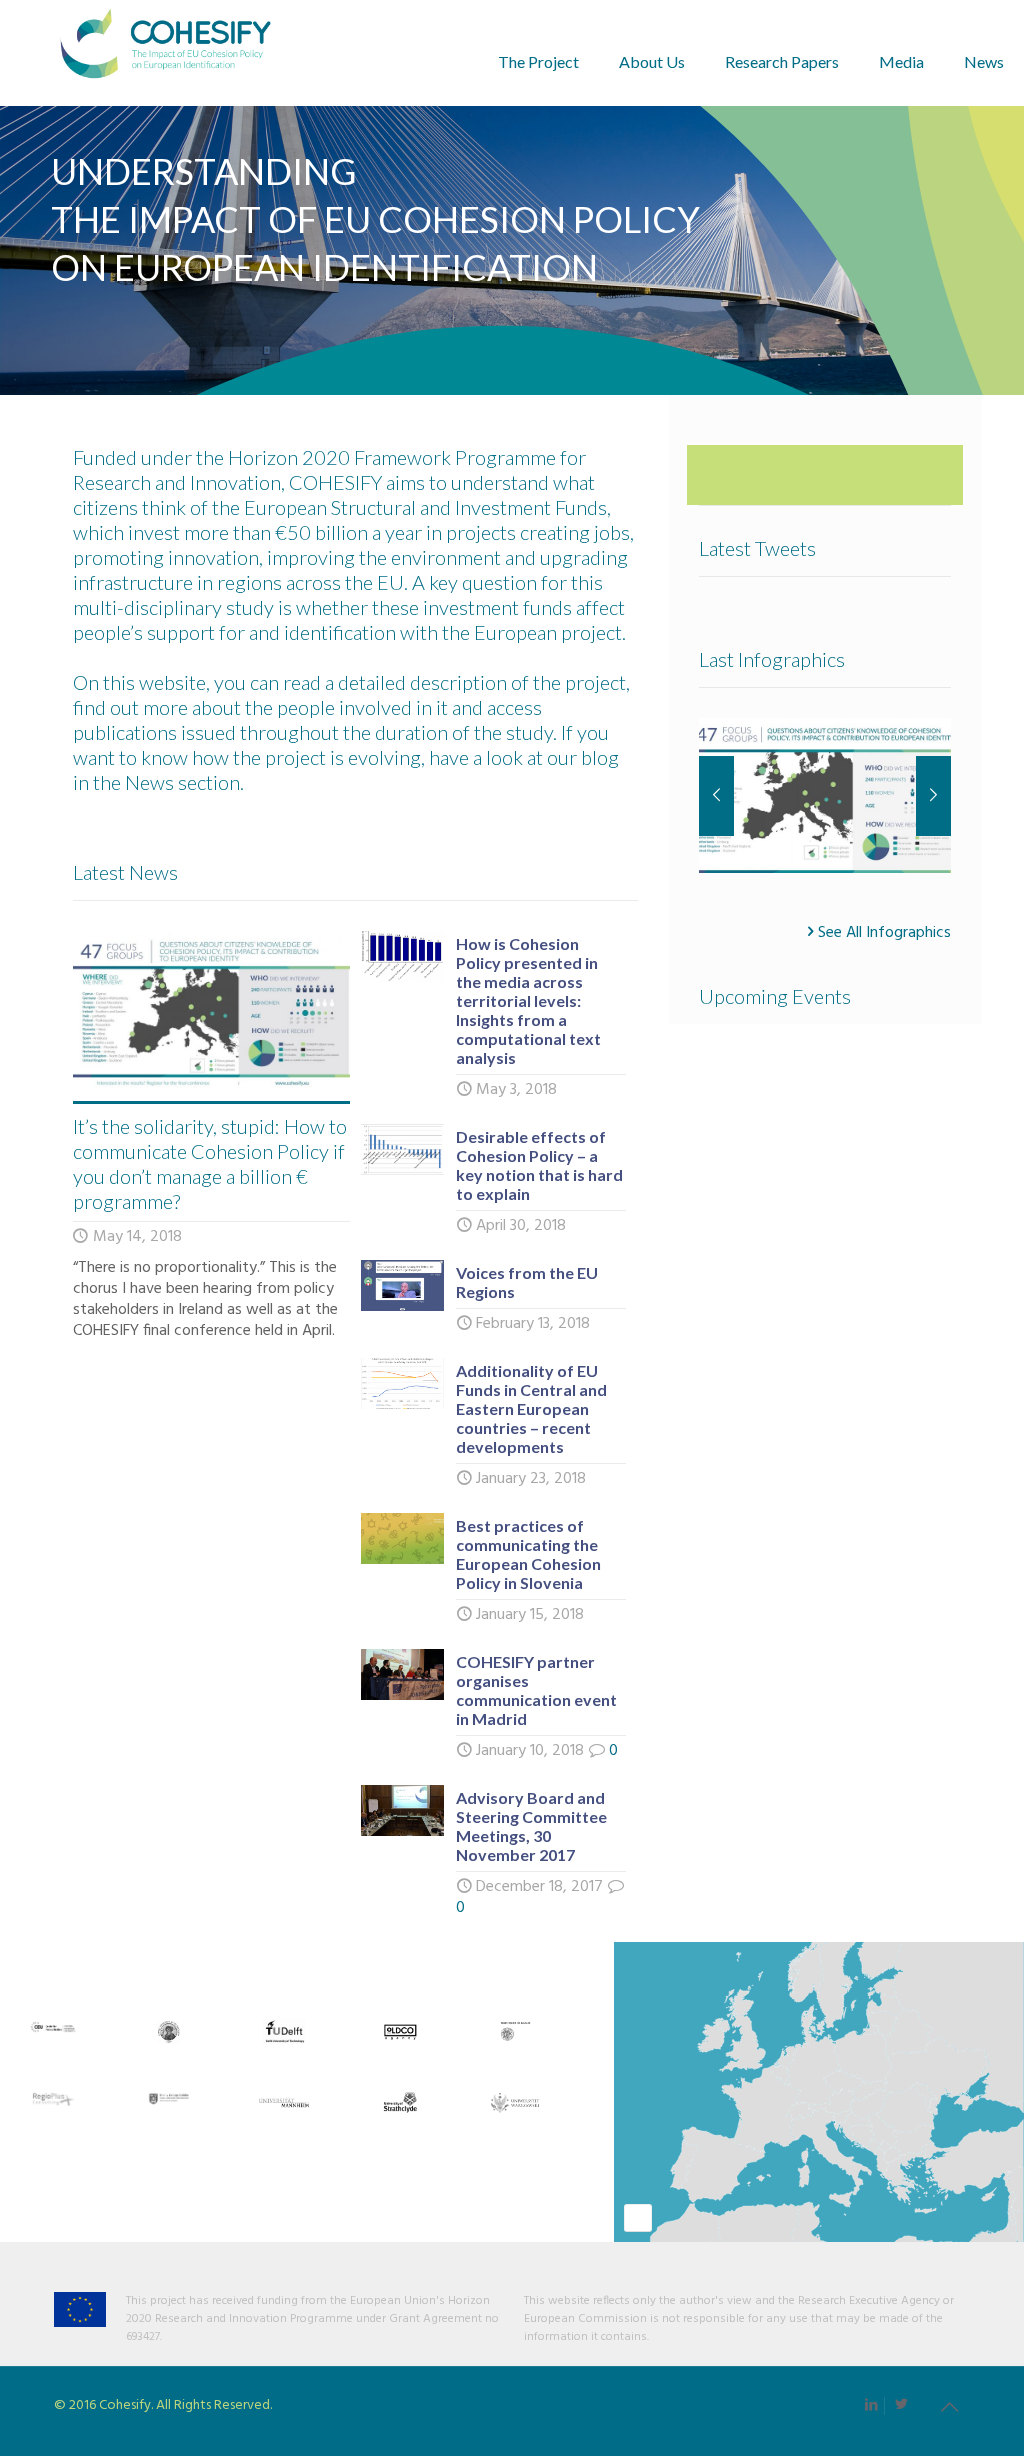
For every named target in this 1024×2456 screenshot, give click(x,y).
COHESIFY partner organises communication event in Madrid (536, 1690)
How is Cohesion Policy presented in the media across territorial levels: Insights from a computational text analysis (528, 1000)
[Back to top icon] (949, 2409)
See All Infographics (884, 932)
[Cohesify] (165, 52)
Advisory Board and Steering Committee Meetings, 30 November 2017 (531, 1826)
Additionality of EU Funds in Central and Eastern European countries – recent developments (531, 1408)
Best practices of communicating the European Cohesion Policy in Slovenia (528, 1554)
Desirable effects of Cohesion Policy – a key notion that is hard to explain (539, 1165)
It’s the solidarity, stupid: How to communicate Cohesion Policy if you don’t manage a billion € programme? (210, 1163)
